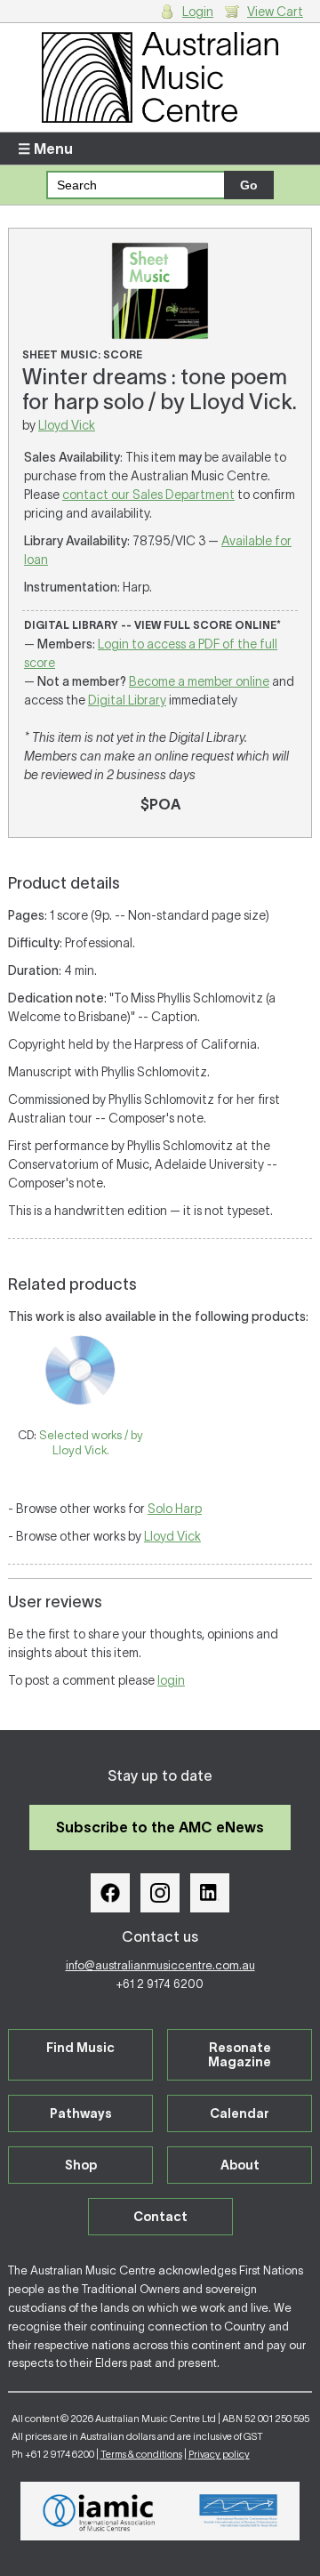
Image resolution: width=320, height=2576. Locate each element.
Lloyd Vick (67, 425)
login (171, 1680)
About (240, 2165)
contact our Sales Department (148, 495)
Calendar (240, 2113)
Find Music (80, 2048)
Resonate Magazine (240, 2055)
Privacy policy (219, 2454)
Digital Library (127, 700)
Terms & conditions (141, 2454)
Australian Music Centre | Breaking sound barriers (160, 77)
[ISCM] (239, 2511)
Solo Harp (175, 1509)
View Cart (275, 12)
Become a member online (199, 681)
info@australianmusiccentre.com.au (160, 1965)
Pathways (81, 2113)
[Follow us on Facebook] (110, 1893)
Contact (160, 2217)
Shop (81, 2165)
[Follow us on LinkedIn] (210, 1893)
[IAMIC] (99, 2511)
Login (198, 12)
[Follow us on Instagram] (160, 1893)
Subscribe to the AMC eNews (160, 1827)
